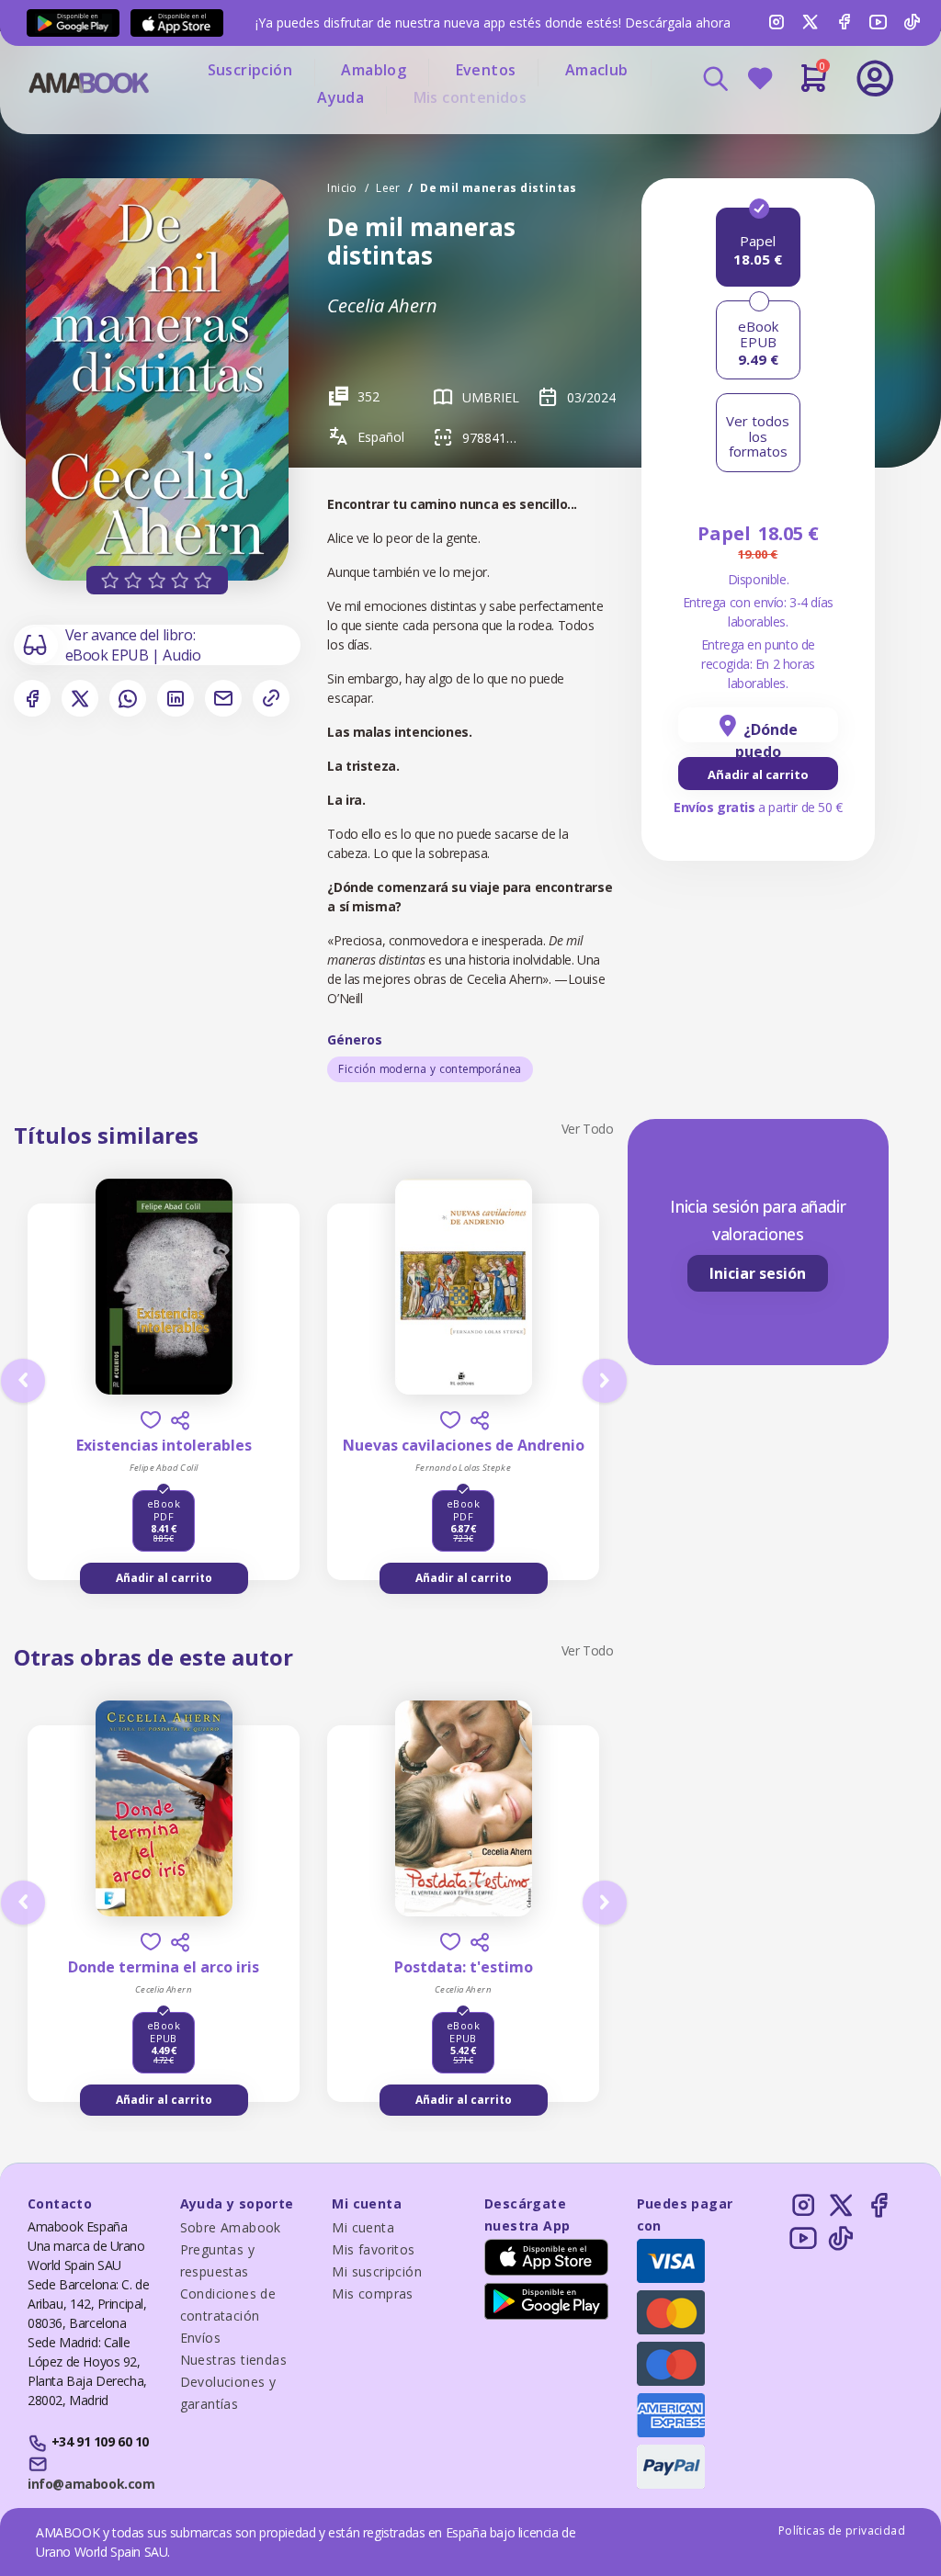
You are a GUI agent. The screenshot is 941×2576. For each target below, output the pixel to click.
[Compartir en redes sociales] (180, 1420)
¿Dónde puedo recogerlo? (758, 731)
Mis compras (372, 2294)
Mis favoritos (373, 2249)
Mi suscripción (377, 2271)
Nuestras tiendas (233, 2360)
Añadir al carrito (758, 774)
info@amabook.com (91, 2484)
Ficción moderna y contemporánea (430, 1069)
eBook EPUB (109, 655)
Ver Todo (588, 1129)
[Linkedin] (176, 698)
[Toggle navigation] (813, 129)
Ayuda (340, 97)
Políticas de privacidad (842, 2531)
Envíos (200, 2338)
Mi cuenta (363, 2227)
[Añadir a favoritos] (151, 1420)
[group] (758, 774)
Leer (388, 188)
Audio (181, 655)
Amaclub (597, 70)
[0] (814, 85)
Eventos (486, 70)
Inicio (342, 188)
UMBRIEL (491, 397)
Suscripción (250, 70)
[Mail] (223, 698)
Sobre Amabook (231, 2227)
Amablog (374, 70)
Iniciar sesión (758, 1273)
